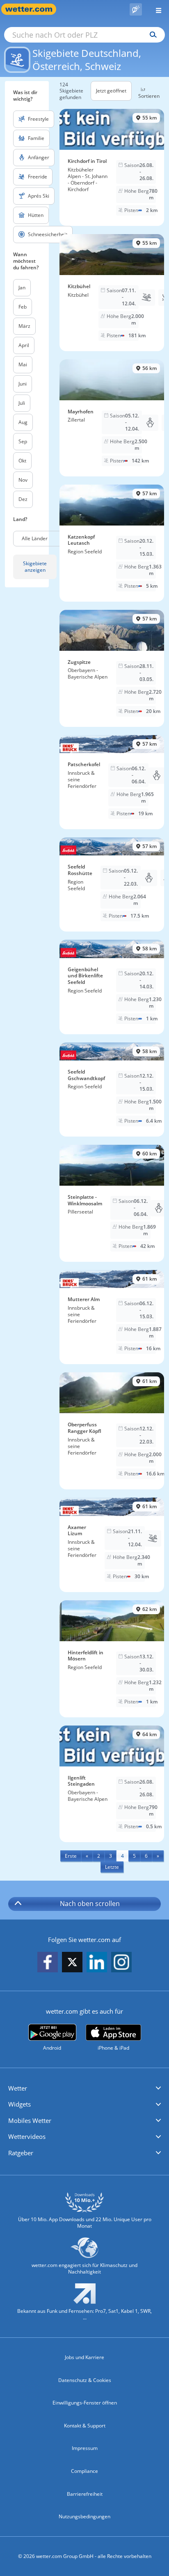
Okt (22, 461)
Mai (23, 364)
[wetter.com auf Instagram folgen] (121, 1963)
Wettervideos (27, 2136)
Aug (23, 422)
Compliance (84, 2471)
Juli (22, 403)
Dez (23, 499)
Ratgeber (21, 2153)
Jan (22, 288)
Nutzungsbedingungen (84, 2516)
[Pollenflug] (136, 9)
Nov (23, 480)
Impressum (85, 2448)
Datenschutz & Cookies (85, 2380)
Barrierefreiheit (85, 2494)
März (24, 326)
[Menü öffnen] (155, 9)
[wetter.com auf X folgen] (72, 1964)
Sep (23, 441)
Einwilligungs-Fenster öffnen (85, 2403)
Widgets (19, 2104)
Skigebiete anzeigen (35, 567)
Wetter (18, 2088)
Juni (23, 384)
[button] (84, 2089)
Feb (23, 307)
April (24, 345)
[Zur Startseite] (33, 9)
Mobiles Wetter (30, 2120)
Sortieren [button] (149, 96)
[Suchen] (151, 35)
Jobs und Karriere (84, 2357)
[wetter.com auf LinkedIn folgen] (97, 1963)
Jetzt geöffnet (111, 91)
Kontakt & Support (85, 2426)
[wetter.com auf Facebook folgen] (48, 1963)
